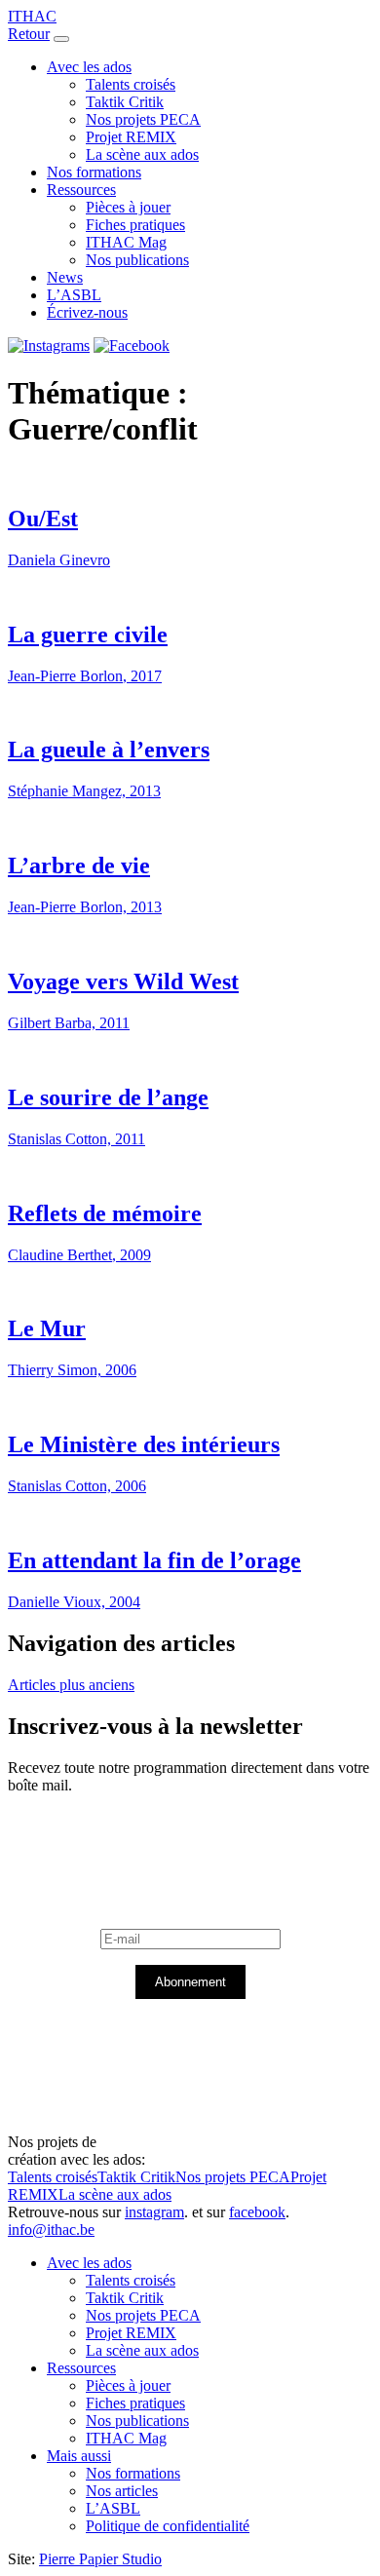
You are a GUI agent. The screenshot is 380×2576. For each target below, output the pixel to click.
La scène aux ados (142, 154)
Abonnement (190, 1982)
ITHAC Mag (126, 242)
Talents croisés (131, 84)
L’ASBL (74, 295)
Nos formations (94, 172)
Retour (29, 34)
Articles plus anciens (71, 1685)
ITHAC (32, 16)
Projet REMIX (131, 137)
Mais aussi (79, 2456)
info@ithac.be (51, 2230)
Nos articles (122, 2491)
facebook (257, 2212)
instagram (154, 2212)
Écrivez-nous (87, 312)
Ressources (81, 190)
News (65, 277)
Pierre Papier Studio (100, 2559)
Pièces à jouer (128, 207)
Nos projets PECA (143, 119)
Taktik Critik (125, 102)
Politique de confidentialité (168, 2526)
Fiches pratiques (135, 225)
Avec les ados (89, 67)
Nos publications (137, 260)
